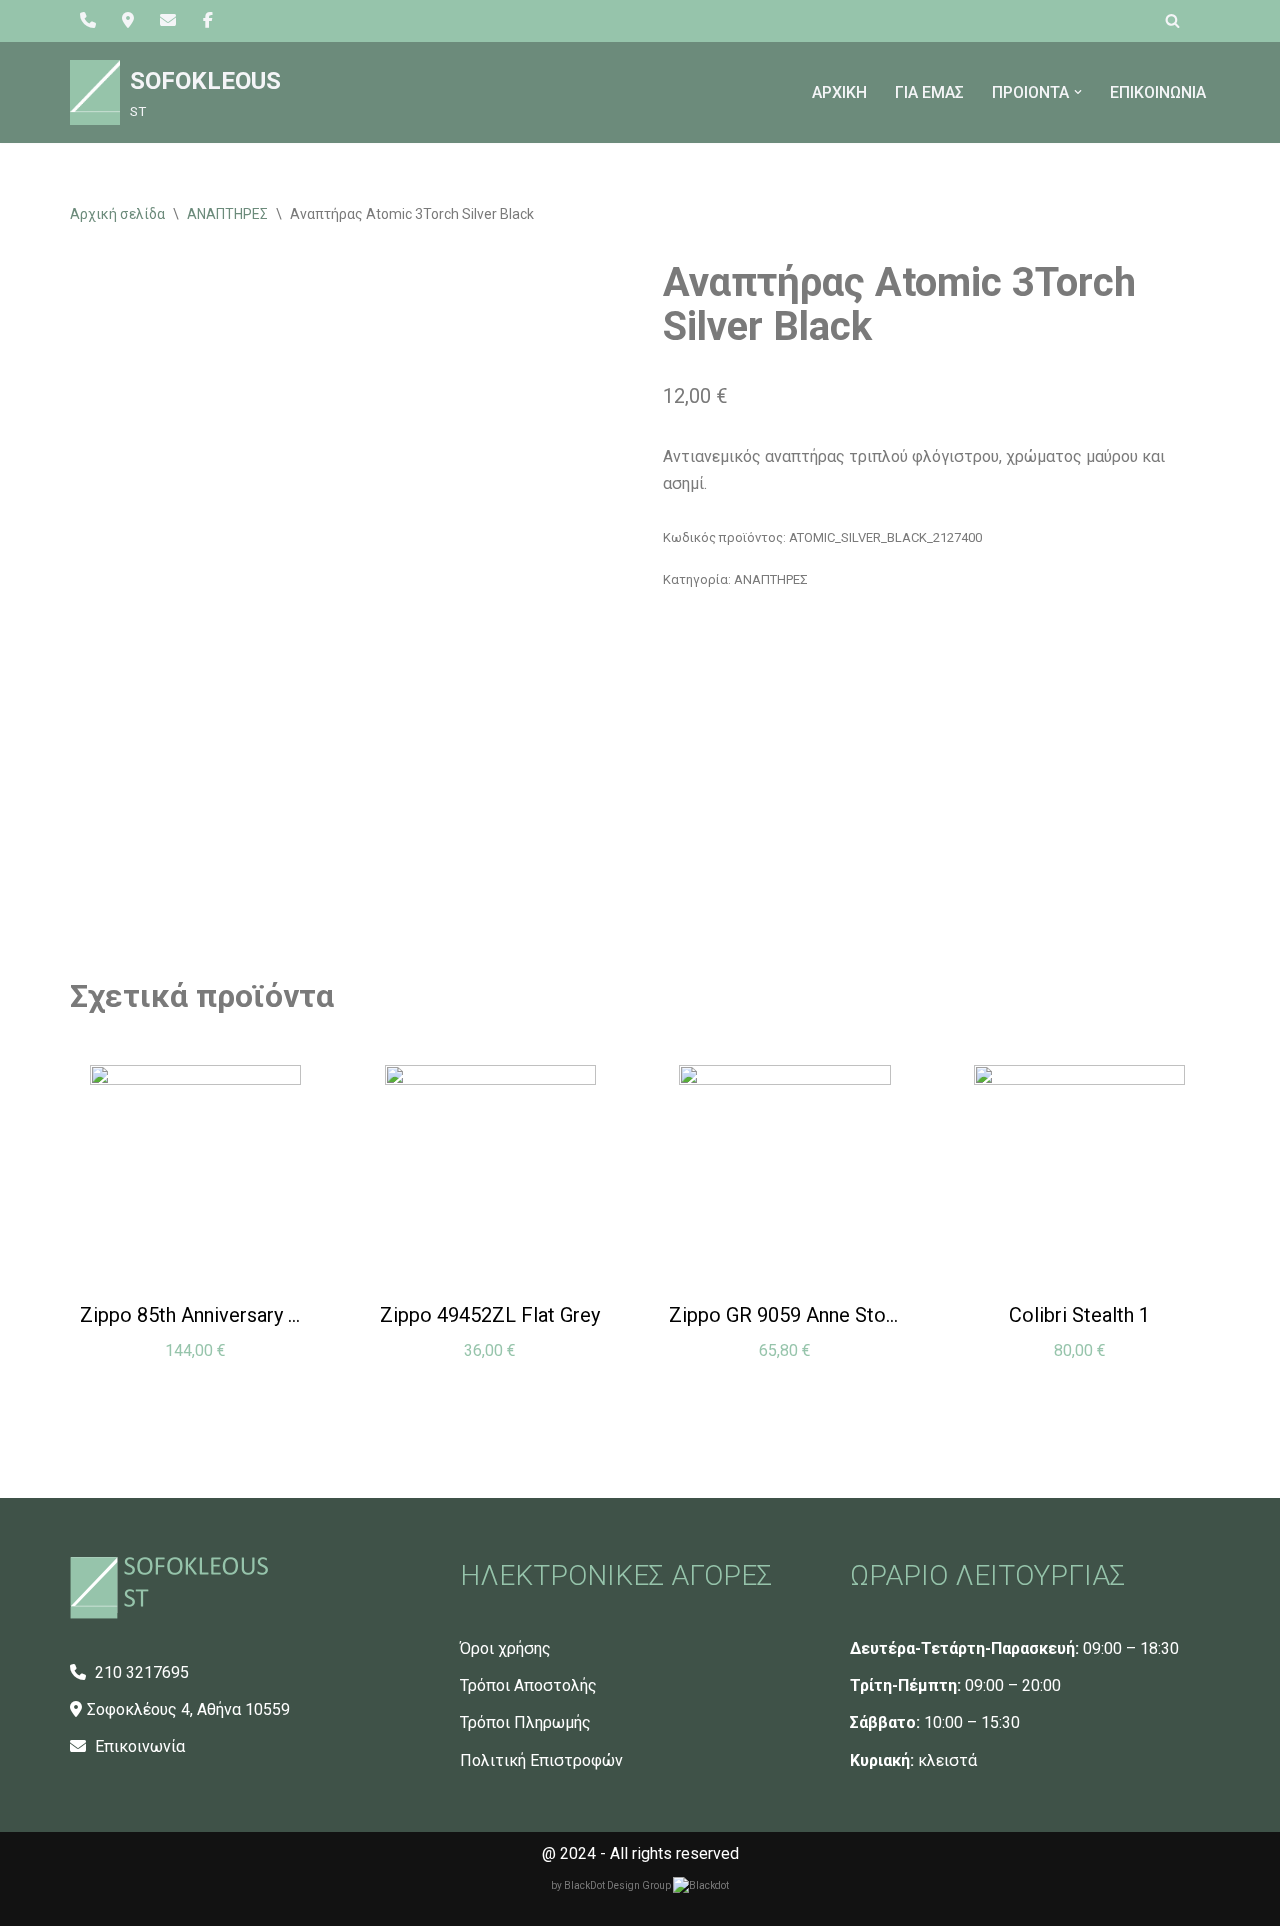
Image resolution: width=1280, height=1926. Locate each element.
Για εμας (929, 92)
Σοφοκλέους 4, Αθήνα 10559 (188, 1709)
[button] (1078, 92)
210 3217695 (140, 1672)
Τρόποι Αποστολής (528, 1685)
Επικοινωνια (1158, 92)
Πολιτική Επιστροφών (541, 1760)
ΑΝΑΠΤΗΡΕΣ (227, 214)
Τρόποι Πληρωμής (525, 1722)
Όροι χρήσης (505, 1648)
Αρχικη (839, 92)
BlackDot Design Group (618, 1885)
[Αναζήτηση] (1172, 20)
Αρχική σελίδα (117, 214)
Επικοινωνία (138, 1746)
